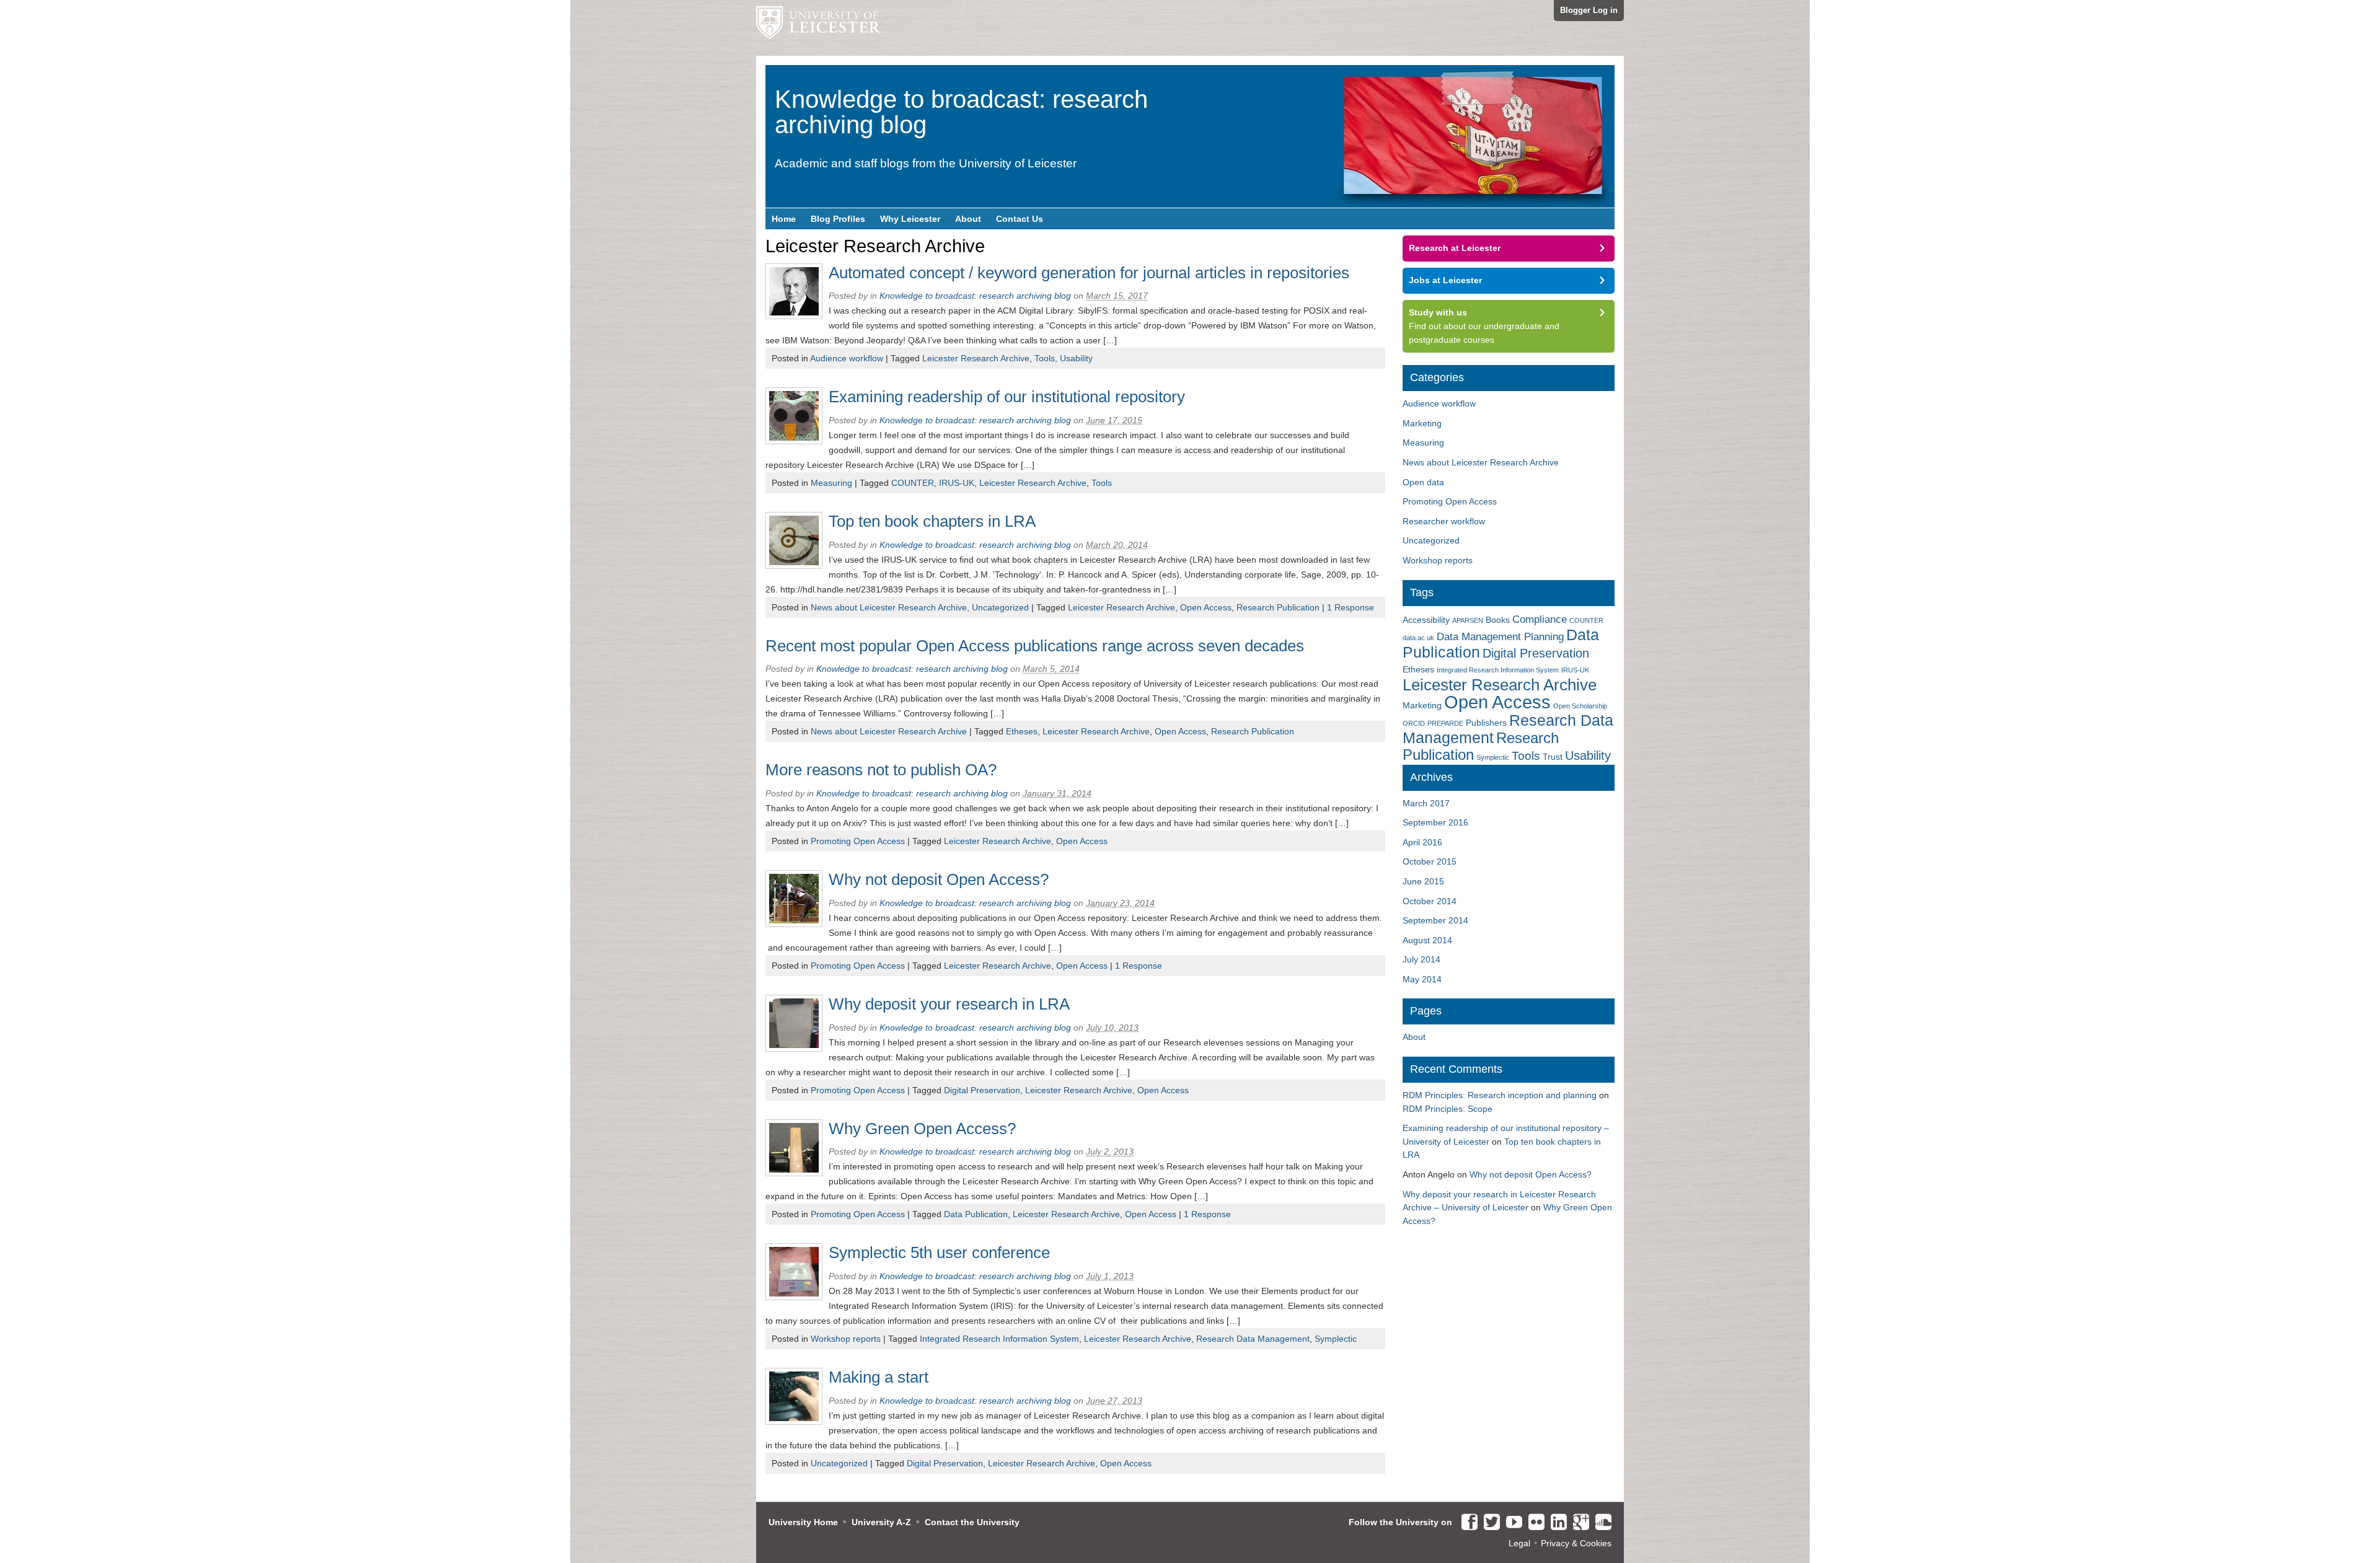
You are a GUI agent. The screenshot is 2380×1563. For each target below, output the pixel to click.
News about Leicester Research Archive (889, 607)
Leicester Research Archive (976, 358)
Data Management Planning (1500, 637)
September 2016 (1435, 822)
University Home (803, 1522)
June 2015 (1423, 881)
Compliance (1540, 619)
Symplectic (1336, 1339)
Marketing (1422, 423)
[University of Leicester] (818, 28)
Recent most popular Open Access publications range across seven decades (1035, 646)
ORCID (1414, 723)
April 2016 (1422, 842)
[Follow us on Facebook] (1466, 1523)
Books (1498, 620)
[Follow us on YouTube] (1511, 1523)
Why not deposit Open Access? (939, 879)
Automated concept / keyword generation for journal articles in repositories (1089, 273)
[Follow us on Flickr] (1533, 1523)
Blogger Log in (1589, 10)
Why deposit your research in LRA (949, 1004)
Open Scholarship (1580, 706)
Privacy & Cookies (1576, 1543)
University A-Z (881, 1522)
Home (784, 219)
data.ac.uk (1418, 638)
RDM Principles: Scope (1448, 1109)
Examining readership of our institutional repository (1007, 397)
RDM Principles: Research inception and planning (1500, 1095)
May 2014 (1422, 979)
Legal (1519, 1543)
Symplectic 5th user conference (939, 1253)
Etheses (1022, 731)
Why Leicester (910, 219)
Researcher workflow (1444, 521)
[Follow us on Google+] (1578, 1523)
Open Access (1206, 607)
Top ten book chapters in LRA (932, 521)
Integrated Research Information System (999, 1339)
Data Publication (976, 1214)
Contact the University (972, 1522)
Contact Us (1020, 219)
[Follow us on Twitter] (1489, 1523)
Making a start (879, 1377)
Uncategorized (1000, 607)
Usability (1076, 358)
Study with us (1438, 312)
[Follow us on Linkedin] (1556, 1523)
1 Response (1351, 607)
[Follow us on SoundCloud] (1600, 1523)
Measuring (831, 483)
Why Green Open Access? (922, 1129)
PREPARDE (1445, 723)
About (968, 219)
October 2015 (1430, 861)
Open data (1423, 482)
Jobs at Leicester (1445, 280)
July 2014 (1421, 959)
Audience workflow (847, 358)
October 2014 (1430, 901)
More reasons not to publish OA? (881, 770)
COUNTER (913, 483)
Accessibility (1426, 620)
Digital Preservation (982, 1090)
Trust (1553, 757)
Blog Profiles (838, 219)
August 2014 (1427, 940)
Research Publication (1278, 607)
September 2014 (1435, 920)
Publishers (1486, 723)
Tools (1045, 358)
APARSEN (1468, 620)
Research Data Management (1253, 1339)
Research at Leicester (1455, 248)
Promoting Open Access (858, 841)
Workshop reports (846, 1339)
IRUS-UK (957, 483)
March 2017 (1426, 803)
